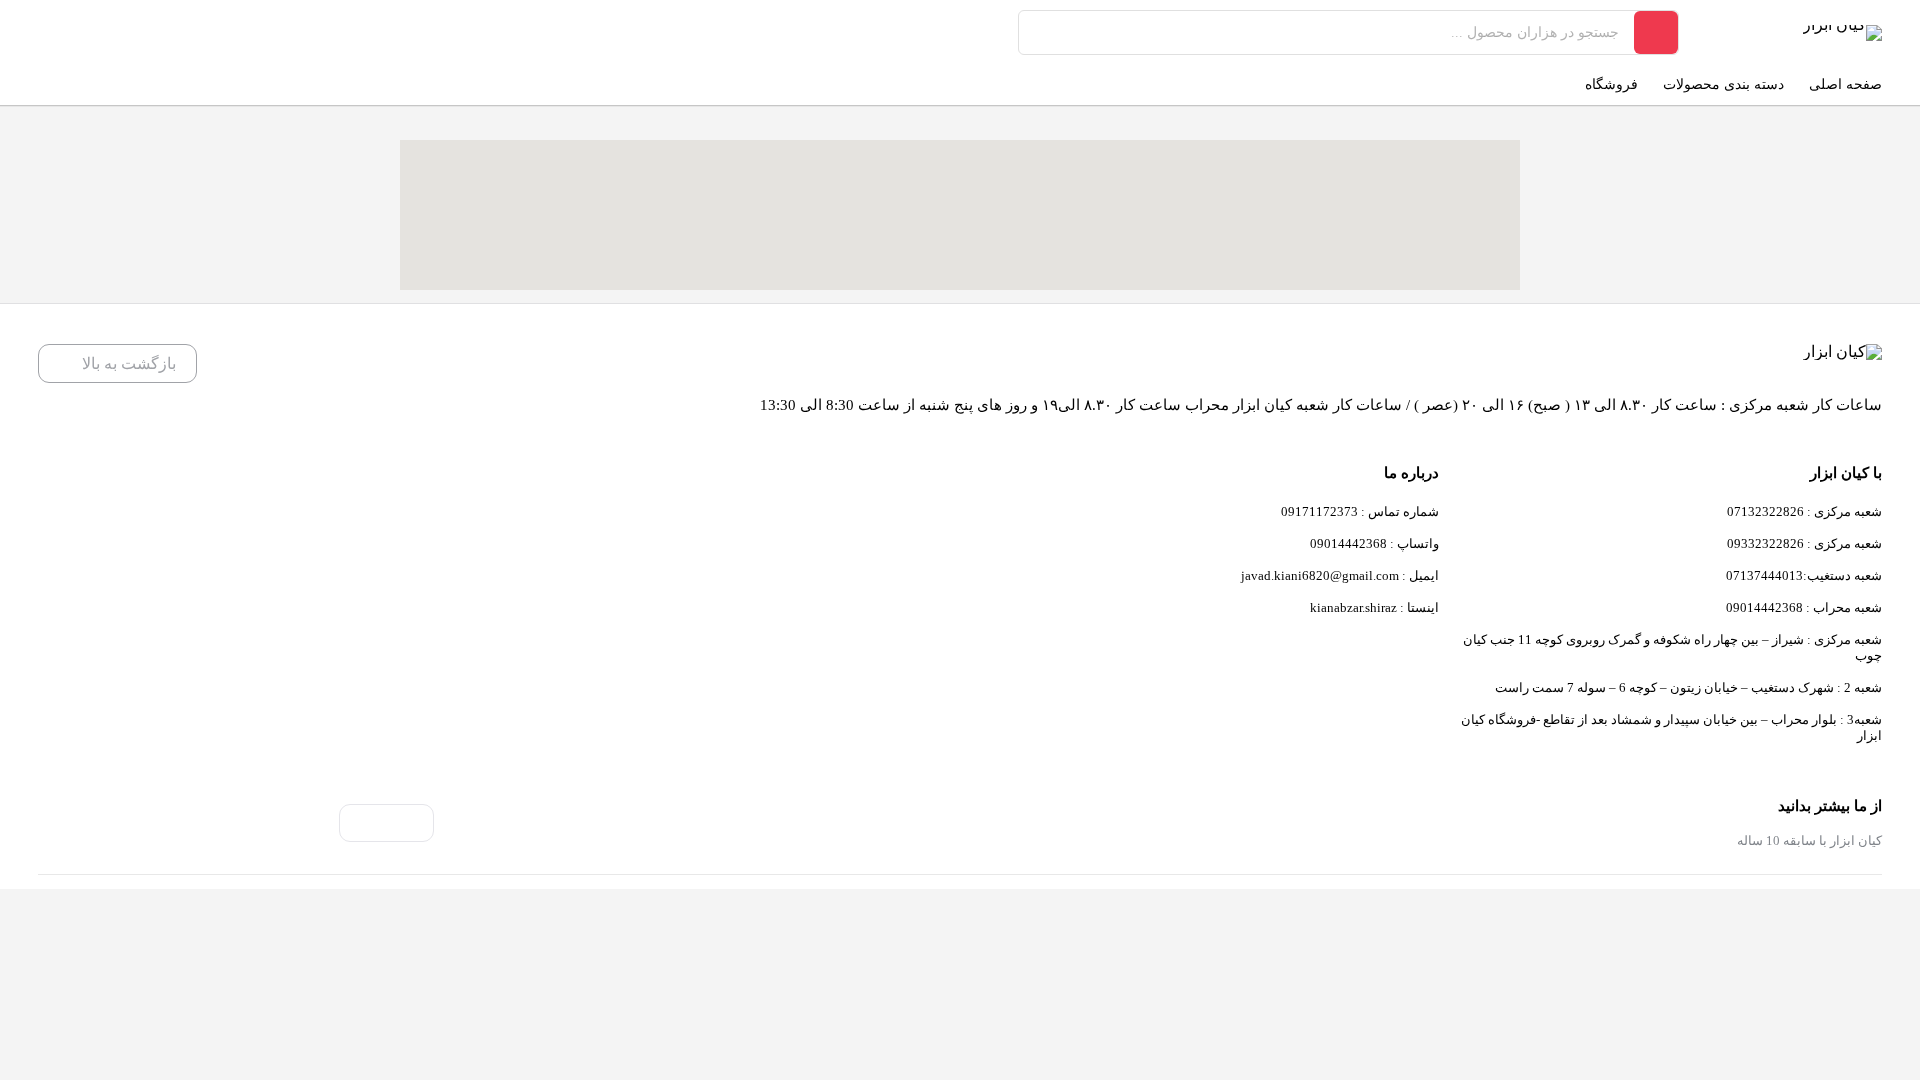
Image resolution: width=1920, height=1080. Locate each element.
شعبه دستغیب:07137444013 (1804, 575)
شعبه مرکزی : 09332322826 (1804, 543)
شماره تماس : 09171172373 (1360, 511)
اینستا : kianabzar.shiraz (1374, 607)
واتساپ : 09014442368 (1374, 543)
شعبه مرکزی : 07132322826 (1804, 511)
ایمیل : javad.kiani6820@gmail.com (1340, 575)
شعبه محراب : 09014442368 (1804, 607)
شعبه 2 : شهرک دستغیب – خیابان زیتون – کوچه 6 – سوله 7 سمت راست (1688, 687)
